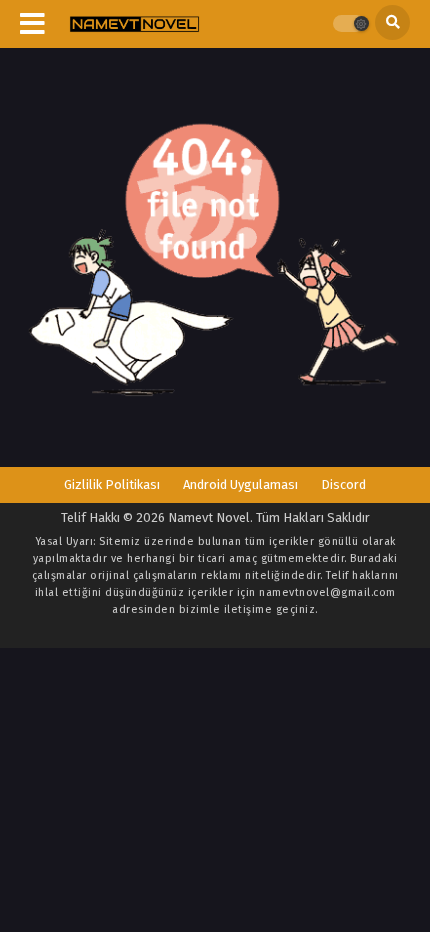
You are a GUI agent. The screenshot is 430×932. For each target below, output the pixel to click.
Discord (343, 484)
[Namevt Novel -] (134, 24)
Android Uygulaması (240, 484)
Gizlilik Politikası (112, 484)
